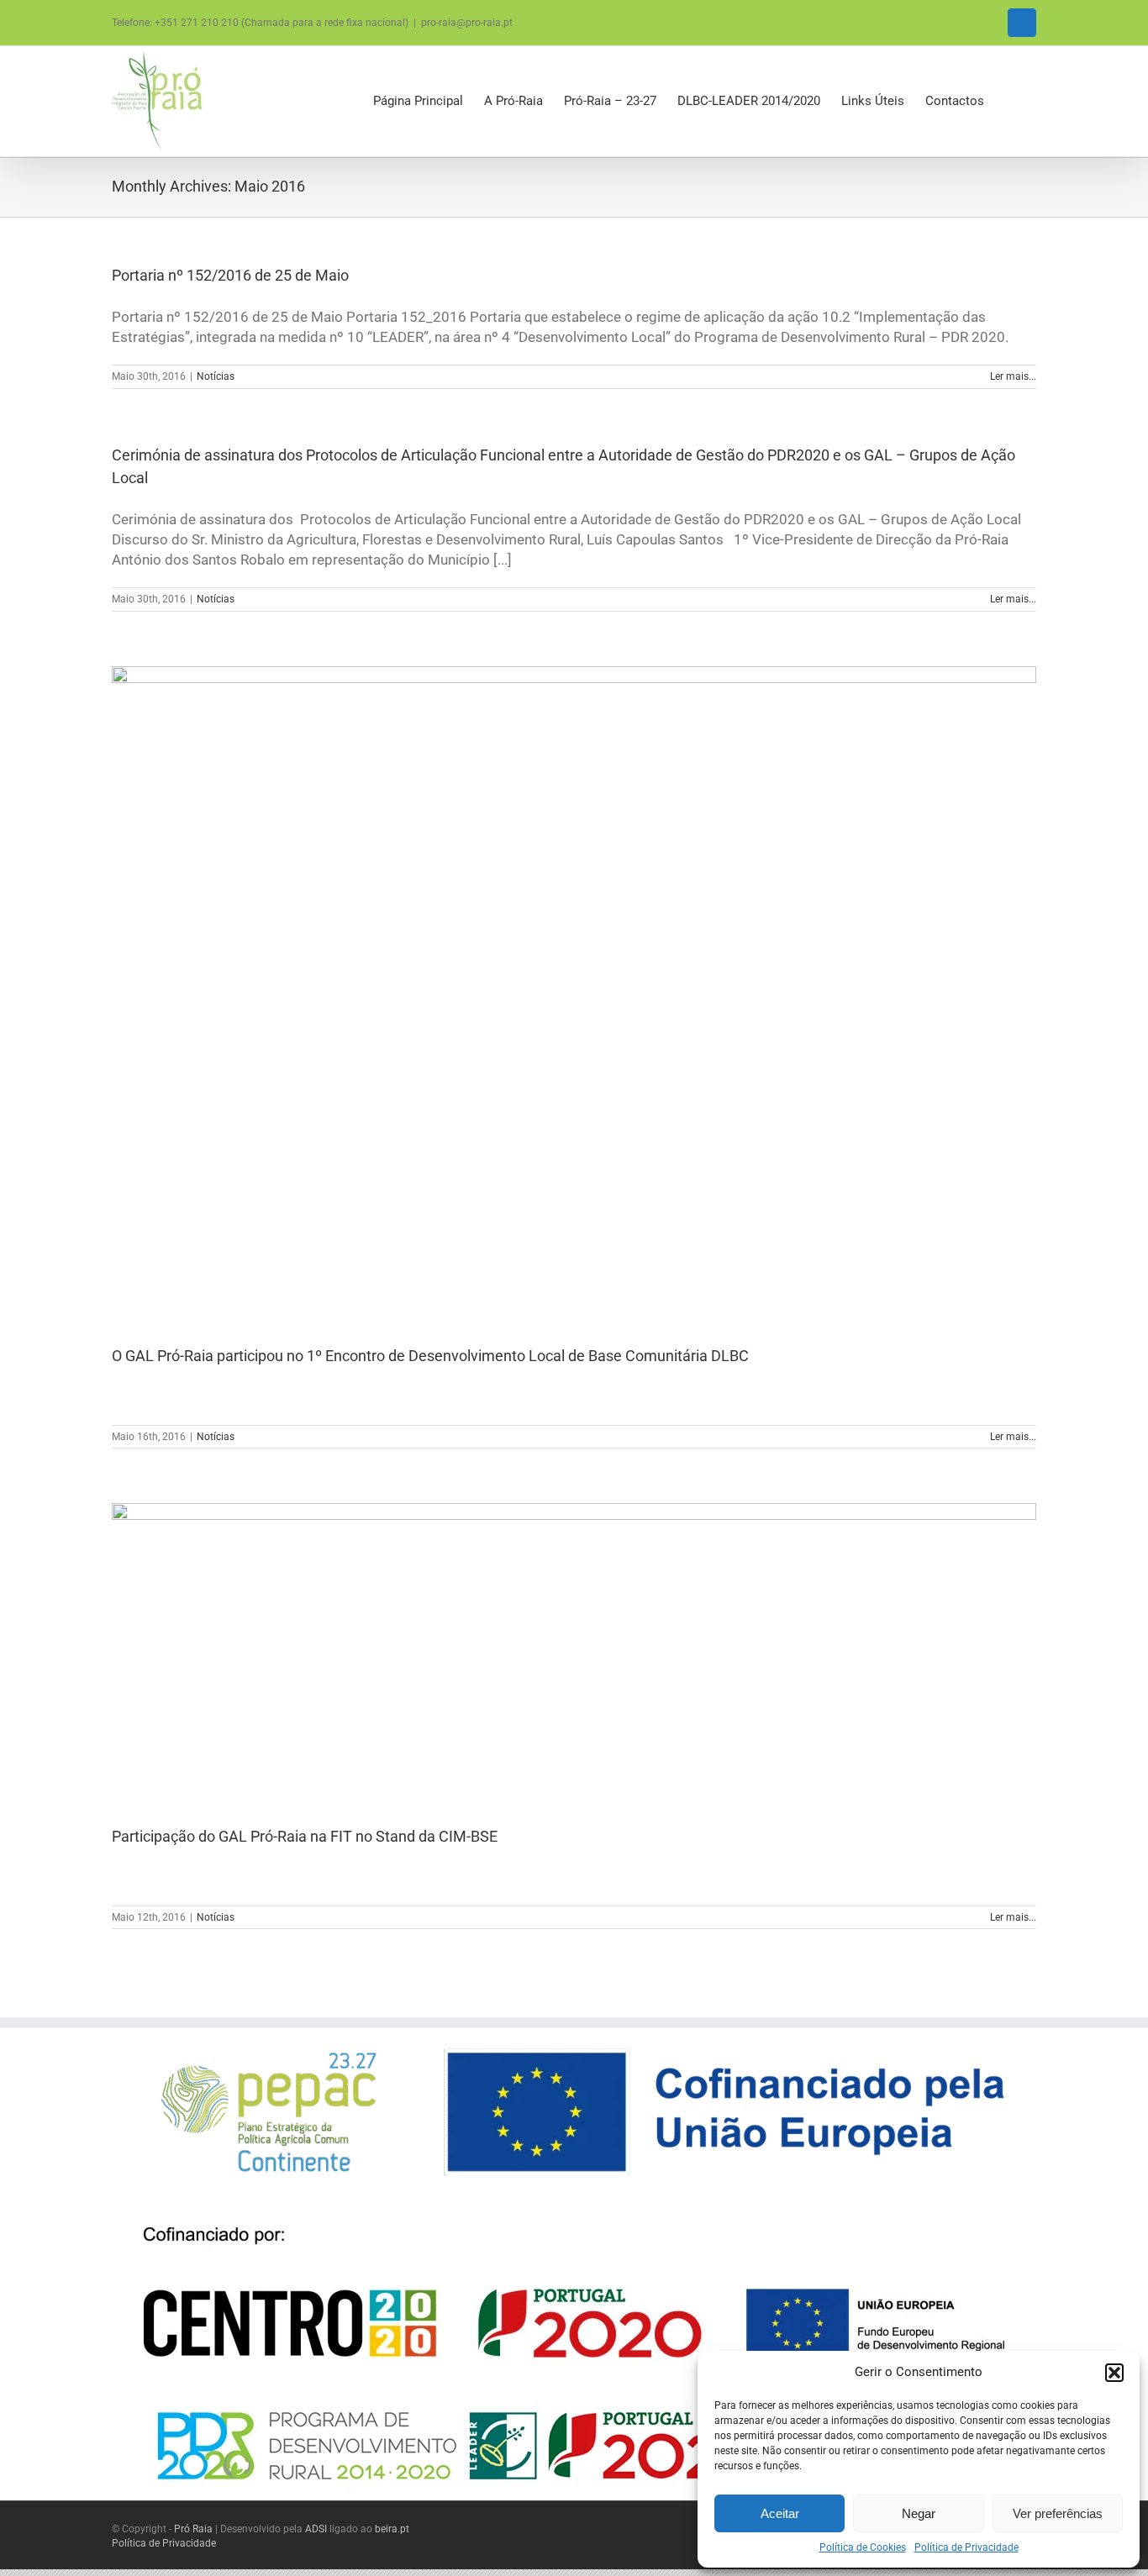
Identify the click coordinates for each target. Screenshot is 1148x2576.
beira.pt (392, 2529)
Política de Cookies (863, 2547)
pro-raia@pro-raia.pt (467, 23)
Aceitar (780, 2513)
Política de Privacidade (966, 2547)
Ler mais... (1013, 376)
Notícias (216, 376)
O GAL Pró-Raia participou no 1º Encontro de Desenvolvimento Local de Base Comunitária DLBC (430, 1356)
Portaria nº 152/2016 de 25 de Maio (230, 275)
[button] (1114, 2373)
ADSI (316, 2529)
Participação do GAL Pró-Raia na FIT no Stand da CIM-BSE (305, 1836)
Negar (919, 2513)
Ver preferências (1058, 2513)
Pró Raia (193, 2529)
